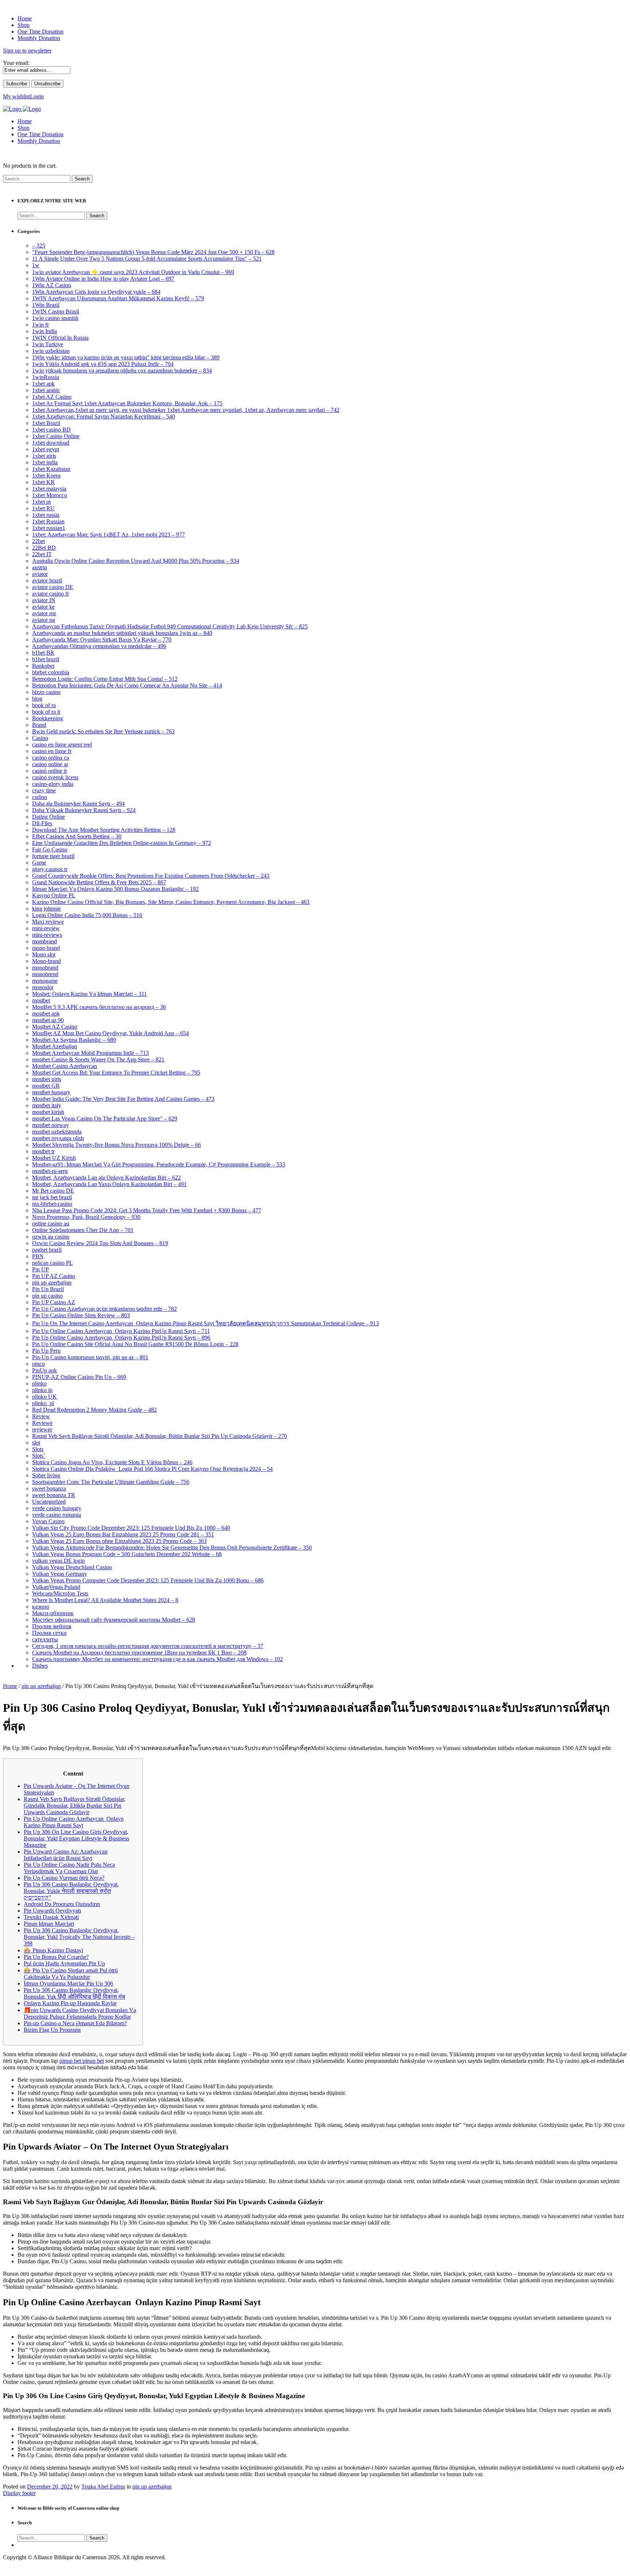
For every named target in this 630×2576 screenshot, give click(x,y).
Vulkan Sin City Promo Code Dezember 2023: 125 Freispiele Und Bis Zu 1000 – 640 (131, 1528)
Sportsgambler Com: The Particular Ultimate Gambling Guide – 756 (111, 1482)
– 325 (39, 245)
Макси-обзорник (53, 1613)
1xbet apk (43, 384)
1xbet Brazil (46, 423)
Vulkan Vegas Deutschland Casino (72, 1567)
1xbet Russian (48, 521)
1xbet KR (43, 482)
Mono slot (44, 954)
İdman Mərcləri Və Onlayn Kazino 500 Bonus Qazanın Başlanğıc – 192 (115, 889)
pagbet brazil (47, 1250)
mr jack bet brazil (52, 1197)
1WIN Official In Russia (60, 338)
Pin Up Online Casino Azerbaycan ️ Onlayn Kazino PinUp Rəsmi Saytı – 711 (121, 1331)
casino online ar (50, 764)
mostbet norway (50, 1125)
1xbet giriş (44, 456)
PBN (38, 1256)
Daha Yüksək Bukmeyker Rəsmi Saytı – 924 (84, 810)
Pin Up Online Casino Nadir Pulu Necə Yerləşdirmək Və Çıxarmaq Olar (69, 1868)
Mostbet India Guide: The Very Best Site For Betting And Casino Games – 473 (123, 1099)
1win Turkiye (48, 344)
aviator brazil (47, 580)
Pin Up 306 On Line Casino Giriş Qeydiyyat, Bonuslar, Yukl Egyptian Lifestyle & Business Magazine (76, 1838)
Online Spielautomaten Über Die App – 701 (83, 1230)
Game (39, 863)
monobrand (45, 968)
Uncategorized (49, 1502)
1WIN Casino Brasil (56, 311)
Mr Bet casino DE (53, 1191)
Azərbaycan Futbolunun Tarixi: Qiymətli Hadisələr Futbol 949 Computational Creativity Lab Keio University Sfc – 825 (170, 626)
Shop (24, 128)
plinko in (42, 1390)
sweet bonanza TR (54, 1495)
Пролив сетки (49, 1633)
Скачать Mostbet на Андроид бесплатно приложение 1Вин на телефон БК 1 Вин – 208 (139, 1653)
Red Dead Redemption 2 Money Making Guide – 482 (94, 1410)
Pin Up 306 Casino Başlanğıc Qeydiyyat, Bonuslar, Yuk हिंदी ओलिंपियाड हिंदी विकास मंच (74, 1993)
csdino (40, 797)
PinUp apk (44, 1370)
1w (36, 265)
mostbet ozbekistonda (57, 1132)
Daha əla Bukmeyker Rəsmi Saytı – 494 (78, 804)
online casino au (51, 1223)
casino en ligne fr (52, 751)
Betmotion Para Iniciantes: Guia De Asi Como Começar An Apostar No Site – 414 (127, 685)
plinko (39, 1384)
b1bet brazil (46, 659)
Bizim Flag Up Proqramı (52, 2030)
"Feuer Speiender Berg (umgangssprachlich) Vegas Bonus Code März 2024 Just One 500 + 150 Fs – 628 (153, 252)
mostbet (41, 1000)
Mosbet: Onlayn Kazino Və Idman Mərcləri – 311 (90, 994)
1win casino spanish (55, 318)
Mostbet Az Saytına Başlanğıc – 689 (74, 1040)
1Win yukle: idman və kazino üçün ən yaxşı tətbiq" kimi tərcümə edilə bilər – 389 (126, 357)
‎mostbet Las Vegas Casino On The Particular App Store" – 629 (105, 1119)
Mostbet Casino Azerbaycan (65, 1066)
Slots (38, 1449)
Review (41, 1416)
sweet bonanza (49, 1488)
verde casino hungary (57, 1508)
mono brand (46, 948)
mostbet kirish (48, 1112)
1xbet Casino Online (56, 436)
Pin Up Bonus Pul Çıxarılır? (56, 1957)
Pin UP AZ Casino (54, 1276)
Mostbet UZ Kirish (54, 1158)
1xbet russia (46, 515)
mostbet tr (43, 1151)
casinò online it (49, 771)
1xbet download (51, 443)
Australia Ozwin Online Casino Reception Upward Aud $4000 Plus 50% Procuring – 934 (136, 561)
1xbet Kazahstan (51, 469)
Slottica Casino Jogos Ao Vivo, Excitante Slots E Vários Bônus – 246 (112, 1462)
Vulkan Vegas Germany (60, 1574)
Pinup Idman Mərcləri (49, 1924)
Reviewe (42, 1423)
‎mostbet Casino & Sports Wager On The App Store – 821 (98, 1059)
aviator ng (44, 620)
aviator (40, 574)
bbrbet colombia (51, 672)
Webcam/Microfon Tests (60, 1593)
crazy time (44, 790)
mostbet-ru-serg (50, 1171)
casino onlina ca (50, 758)
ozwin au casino (51, 1237)
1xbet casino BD (51, 430)
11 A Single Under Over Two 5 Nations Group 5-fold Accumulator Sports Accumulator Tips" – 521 (147, 259)
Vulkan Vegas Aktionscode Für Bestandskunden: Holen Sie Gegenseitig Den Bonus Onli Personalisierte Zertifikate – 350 (172, 1548)
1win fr (40, 325)
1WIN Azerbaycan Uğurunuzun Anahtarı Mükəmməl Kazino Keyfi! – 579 (118, 298)
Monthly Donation (39, 141)
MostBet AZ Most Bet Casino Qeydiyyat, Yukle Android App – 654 (110, 1033)
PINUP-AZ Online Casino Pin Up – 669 (79, 1377)
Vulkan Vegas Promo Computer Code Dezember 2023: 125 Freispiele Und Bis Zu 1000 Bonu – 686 (148, 1580)
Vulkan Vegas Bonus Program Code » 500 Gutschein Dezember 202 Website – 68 (127, 1554)
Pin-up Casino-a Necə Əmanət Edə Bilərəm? (75, 2023)
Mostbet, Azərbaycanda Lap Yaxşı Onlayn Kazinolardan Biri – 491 (109, 1184)
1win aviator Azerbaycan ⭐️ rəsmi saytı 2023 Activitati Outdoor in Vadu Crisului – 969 (133, 272)
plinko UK (44, 1397)
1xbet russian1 (49, 528)
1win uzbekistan (51, 351)
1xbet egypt (46, 449)
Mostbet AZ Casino (55, 1027)
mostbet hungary (51, 1092)
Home (25, 121)
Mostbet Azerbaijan (55, 1046)
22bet (38, 541)
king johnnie (46, 909)
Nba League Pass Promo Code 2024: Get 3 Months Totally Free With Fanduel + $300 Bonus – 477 (147, 1210)
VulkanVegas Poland (56, 1587)
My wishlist (16, 96)
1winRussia (46, 377)
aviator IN (44, 600)
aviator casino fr (50, 594)
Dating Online (48, 817)
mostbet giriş (47, 1079)
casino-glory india (53, 784)
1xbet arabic (46, 390)
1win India (44, 331)
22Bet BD (44, 548)
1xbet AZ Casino (52, 397)
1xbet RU (43, 508)
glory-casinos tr (50, 869)
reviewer (42, 1429)
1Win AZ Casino (52, 285)
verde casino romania (57, 1515)
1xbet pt (41, 502)
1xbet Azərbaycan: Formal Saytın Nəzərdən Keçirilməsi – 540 (104, 416)
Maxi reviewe (48, 922)
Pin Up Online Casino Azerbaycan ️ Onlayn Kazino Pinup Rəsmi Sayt (74, 1822)
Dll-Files (42, 823)
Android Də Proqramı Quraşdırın (62, 1904)
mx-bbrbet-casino (52, 1204)
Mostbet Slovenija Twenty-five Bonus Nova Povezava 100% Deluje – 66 (116, 1145)
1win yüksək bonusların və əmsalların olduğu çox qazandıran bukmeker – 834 (122, 371)
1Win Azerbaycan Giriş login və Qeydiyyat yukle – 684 (96, 292)
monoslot (43, 987)
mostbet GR (46, 1086)
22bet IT (42, 554)
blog (37, 699)
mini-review (46, 928)
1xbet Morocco (50, 495)
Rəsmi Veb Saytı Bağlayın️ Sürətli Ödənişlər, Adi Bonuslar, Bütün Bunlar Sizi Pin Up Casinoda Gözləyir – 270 (160, 1436)
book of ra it (46, 712)
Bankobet (43, 666)
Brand (39, 725)
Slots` (39, 1456)
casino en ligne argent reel (62, 745)
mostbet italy (47, 1105)
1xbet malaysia (49, 489)
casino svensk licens (55, 777)
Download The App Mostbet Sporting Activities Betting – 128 (104, 830)
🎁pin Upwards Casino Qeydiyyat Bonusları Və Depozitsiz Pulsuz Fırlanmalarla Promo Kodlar (80, 2013)
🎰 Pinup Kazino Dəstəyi (53, 1950)
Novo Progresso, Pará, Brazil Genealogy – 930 (86, 1217)
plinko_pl (43, 1403)
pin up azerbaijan (52, 1283)
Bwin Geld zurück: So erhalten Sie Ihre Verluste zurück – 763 (103, 731)
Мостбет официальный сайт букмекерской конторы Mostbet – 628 (114, 1620)
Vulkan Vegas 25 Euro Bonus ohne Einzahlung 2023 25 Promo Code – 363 (119, 1541)
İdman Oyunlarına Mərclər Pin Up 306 (68, 1983)
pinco (38, 1364)
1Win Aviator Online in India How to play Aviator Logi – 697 (103, 279)
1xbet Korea (46, 476)
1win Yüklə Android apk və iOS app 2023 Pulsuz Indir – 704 (103, 364)
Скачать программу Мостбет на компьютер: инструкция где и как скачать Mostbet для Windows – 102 (157, 1659)
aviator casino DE (53, 587)
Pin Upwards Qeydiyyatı (52, 1911)
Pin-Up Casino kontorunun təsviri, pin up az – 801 (90, 1357)
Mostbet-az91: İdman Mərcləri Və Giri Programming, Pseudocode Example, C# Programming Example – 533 (159, 1164)
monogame (45, 981)
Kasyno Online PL (54, 895)
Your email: (16, 63)
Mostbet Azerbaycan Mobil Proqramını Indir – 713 (90, 1053)
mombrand (44, 941)
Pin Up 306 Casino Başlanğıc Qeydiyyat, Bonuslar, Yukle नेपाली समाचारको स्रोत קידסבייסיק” (71, 1891)
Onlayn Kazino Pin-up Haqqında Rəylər (70, 2003)
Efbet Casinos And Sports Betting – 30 (77, 836)
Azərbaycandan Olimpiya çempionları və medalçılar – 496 (99, 646)
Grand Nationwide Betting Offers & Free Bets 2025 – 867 (99, 882)
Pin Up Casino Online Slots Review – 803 (81, 1315)
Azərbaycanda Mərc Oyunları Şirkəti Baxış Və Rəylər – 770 (102, 640)
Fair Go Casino (50, 849)
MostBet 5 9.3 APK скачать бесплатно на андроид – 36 (99, 1007)
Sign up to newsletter (27, 50)
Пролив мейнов (52, 1626)
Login (37, 96)
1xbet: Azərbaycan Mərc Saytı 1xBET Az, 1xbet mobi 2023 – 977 (108, 535)
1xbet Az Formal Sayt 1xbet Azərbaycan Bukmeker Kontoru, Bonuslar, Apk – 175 (127, 403)
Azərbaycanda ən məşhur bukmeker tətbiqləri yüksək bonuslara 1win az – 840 (122, 633)
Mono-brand (46, 961)
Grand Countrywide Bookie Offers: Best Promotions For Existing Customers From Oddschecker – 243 (151, 876)
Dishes (40, 1666)
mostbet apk (46, 1014)
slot (36, 1443)
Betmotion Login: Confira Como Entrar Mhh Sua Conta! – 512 (105, 679)
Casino (40, 738)
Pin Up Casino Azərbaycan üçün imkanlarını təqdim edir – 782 (104, 1309)
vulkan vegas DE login (59, 1561)
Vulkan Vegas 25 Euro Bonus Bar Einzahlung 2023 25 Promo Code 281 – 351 (123, 1534)
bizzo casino (46, 692)
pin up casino (47, 1296)
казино (41, 1607)
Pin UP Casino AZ (54, 1302)
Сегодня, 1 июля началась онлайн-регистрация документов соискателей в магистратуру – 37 (148, 1646)
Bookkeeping (48, 718)
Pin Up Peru (46, 1351)
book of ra (44, 705)
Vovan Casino (48, 1521)
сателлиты (45, 1639)
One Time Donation (40, 134)
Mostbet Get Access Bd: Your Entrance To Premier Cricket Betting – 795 (116, 1073)
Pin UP (40, 1269)
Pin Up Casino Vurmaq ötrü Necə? (64, 1878)
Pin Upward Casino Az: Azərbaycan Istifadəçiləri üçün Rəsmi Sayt (66, 1855)
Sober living (46, 1475)
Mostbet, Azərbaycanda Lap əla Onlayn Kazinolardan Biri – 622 (106, 1178)
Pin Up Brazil (48, 1289)
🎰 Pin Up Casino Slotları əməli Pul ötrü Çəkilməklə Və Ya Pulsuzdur (71, 1974)
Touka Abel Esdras (103, 2487)
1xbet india (45, 462)
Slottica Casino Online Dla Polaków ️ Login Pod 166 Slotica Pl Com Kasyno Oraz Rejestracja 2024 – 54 (152, 1469)
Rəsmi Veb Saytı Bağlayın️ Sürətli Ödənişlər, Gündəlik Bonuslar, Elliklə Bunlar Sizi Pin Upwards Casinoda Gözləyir (75, 1806)
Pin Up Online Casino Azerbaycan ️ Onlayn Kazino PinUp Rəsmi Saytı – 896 (121, 1338)
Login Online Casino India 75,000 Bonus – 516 (87, 915)
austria (40, 567)
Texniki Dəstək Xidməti (51, 1917)
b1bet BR (43, 653)
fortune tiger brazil (53, 856)
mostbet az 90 (48, 1020)
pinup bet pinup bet (82, 2061)
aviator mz (44, 613)
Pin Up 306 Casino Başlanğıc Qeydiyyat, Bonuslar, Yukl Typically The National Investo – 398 (79, 1937)
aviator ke (43, 607)
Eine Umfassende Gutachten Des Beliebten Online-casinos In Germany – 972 (122, 843)
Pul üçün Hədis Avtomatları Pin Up (64, 1963)
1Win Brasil (46, 305)
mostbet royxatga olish (58, 1138)
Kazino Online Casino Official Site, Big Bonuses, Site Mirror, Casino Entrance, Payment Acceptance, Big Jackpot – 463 (171, 902)
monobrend (45, 974)
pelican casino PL (52, 1263)
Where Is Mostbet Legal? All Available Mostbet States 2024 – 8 (105, 1600)
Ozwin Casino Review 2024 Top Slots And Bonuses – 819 (100, 1243)
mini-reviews (47, 935)
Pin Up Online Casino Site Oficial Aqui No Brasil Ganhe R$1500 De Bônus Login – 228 (135, 1344)
